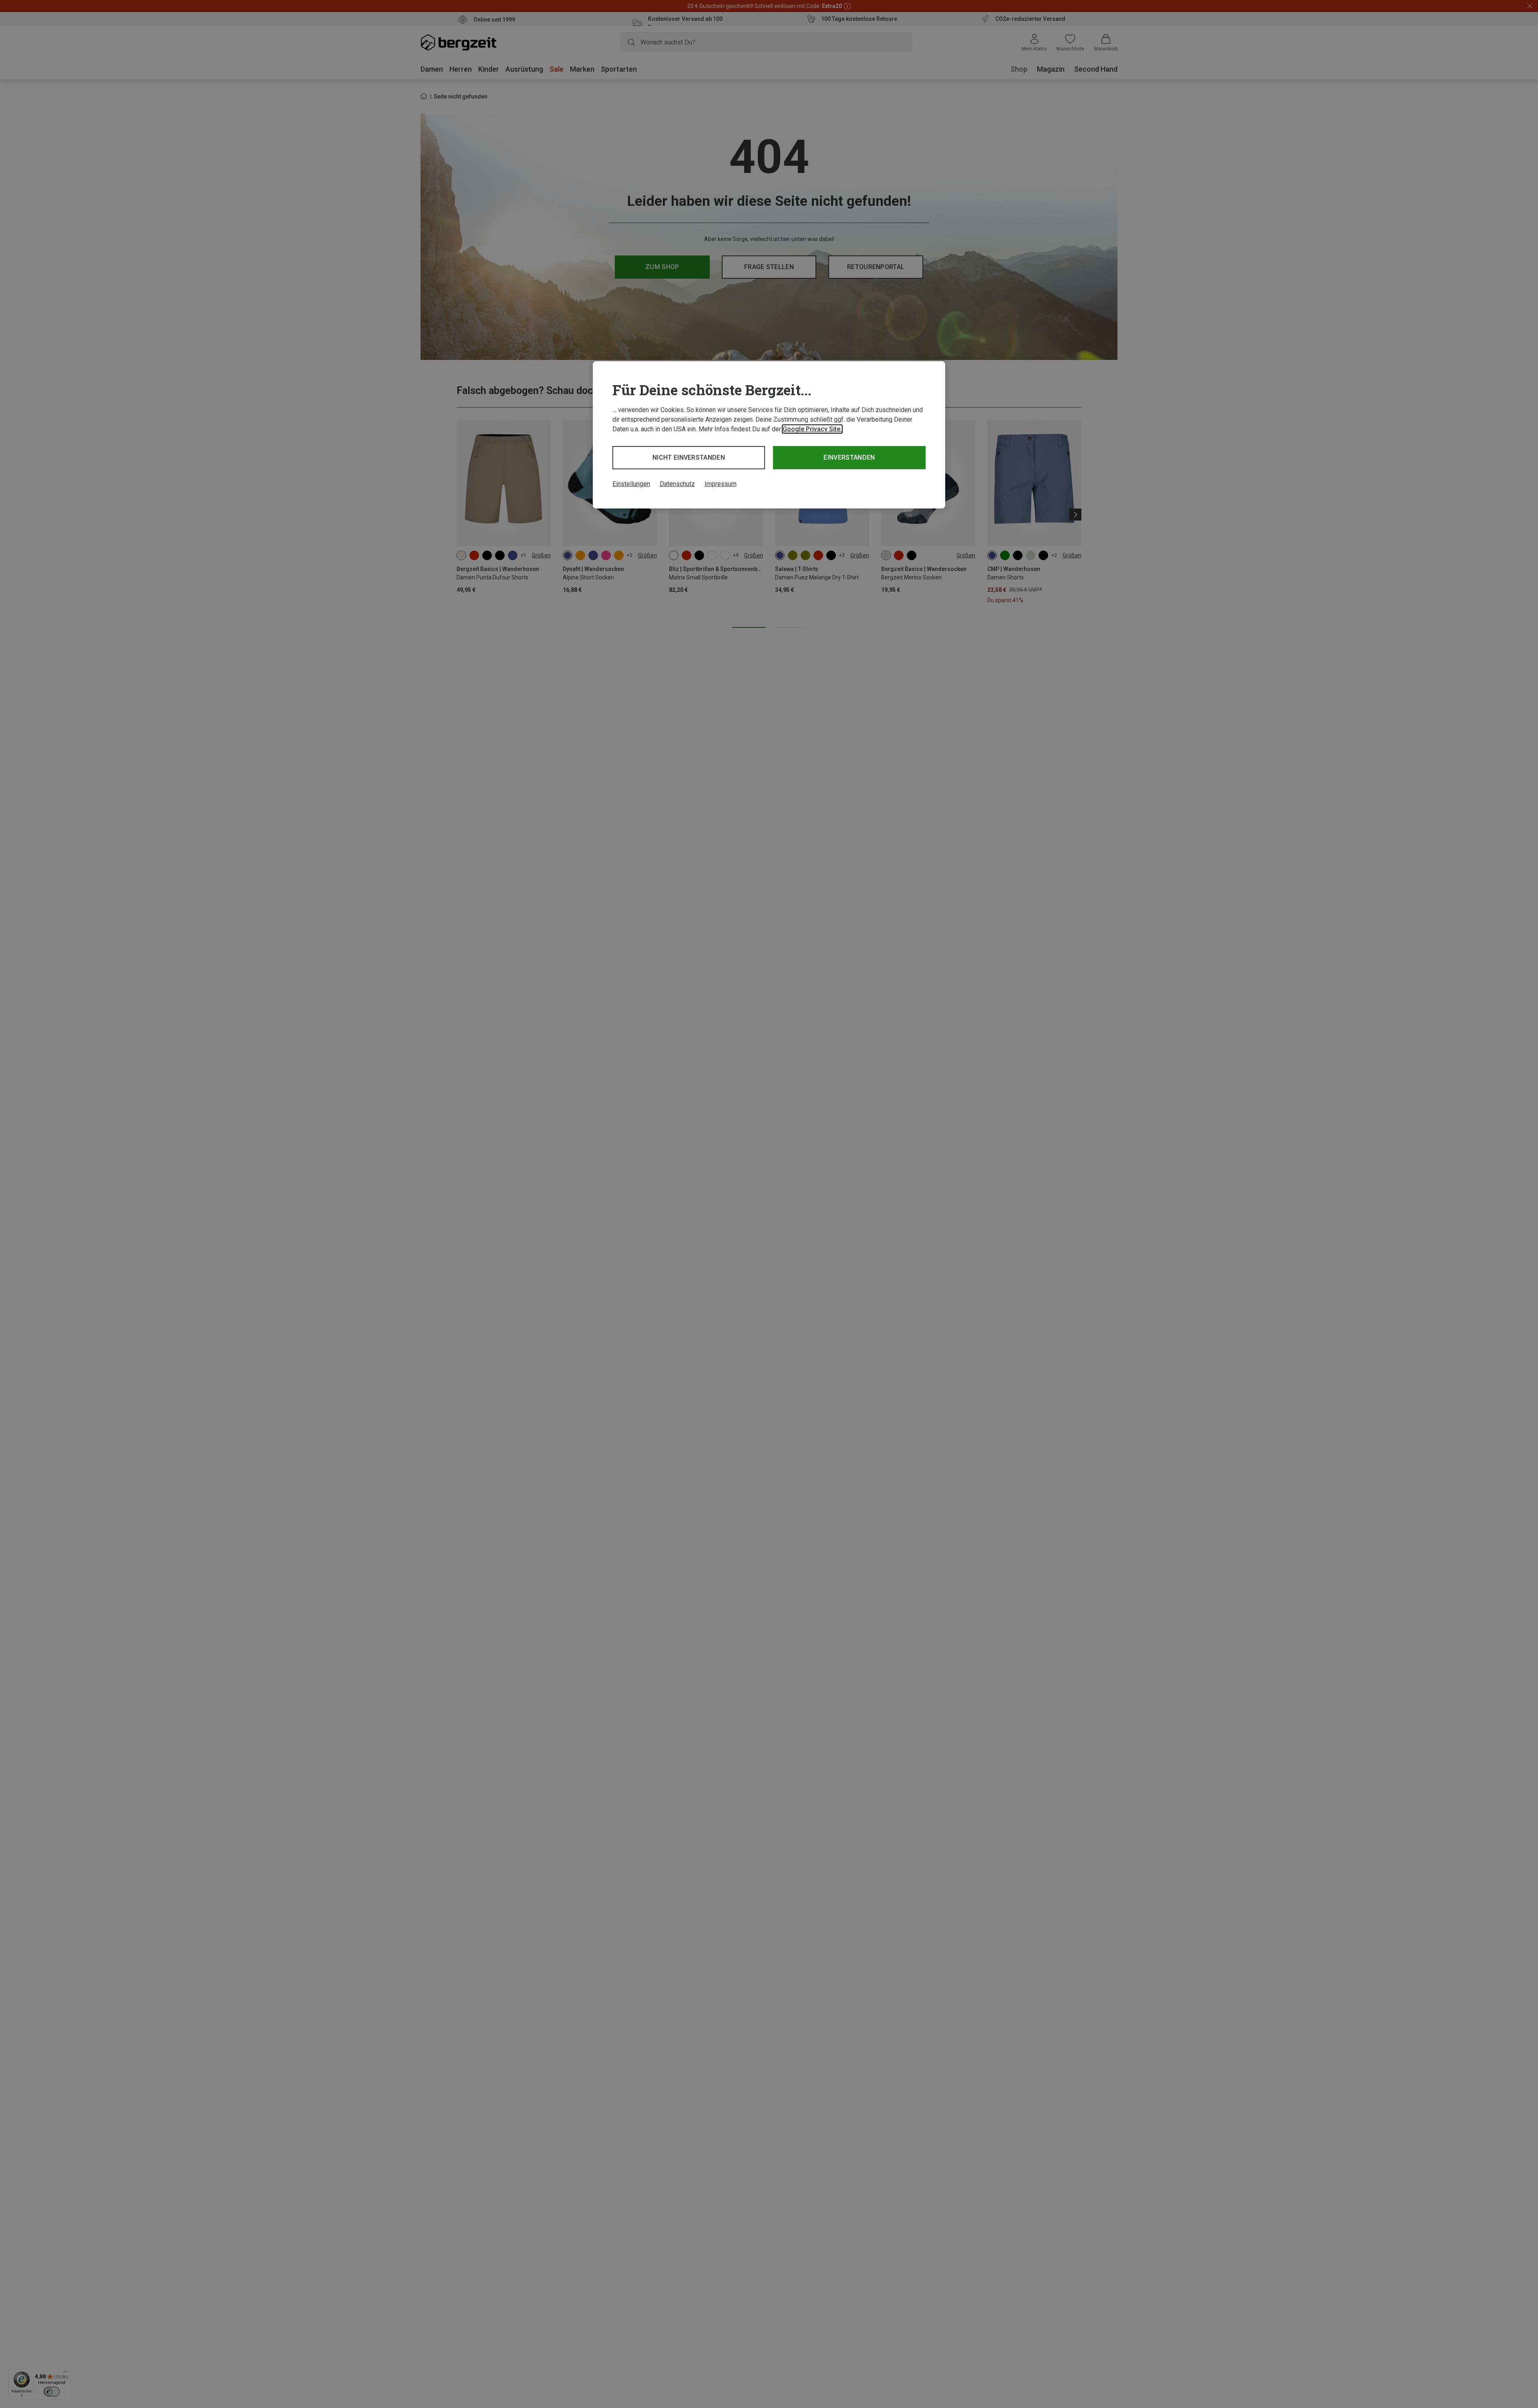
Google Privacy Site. (812, 429)
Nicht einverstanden (689, 457)
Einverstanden (849, 457)
